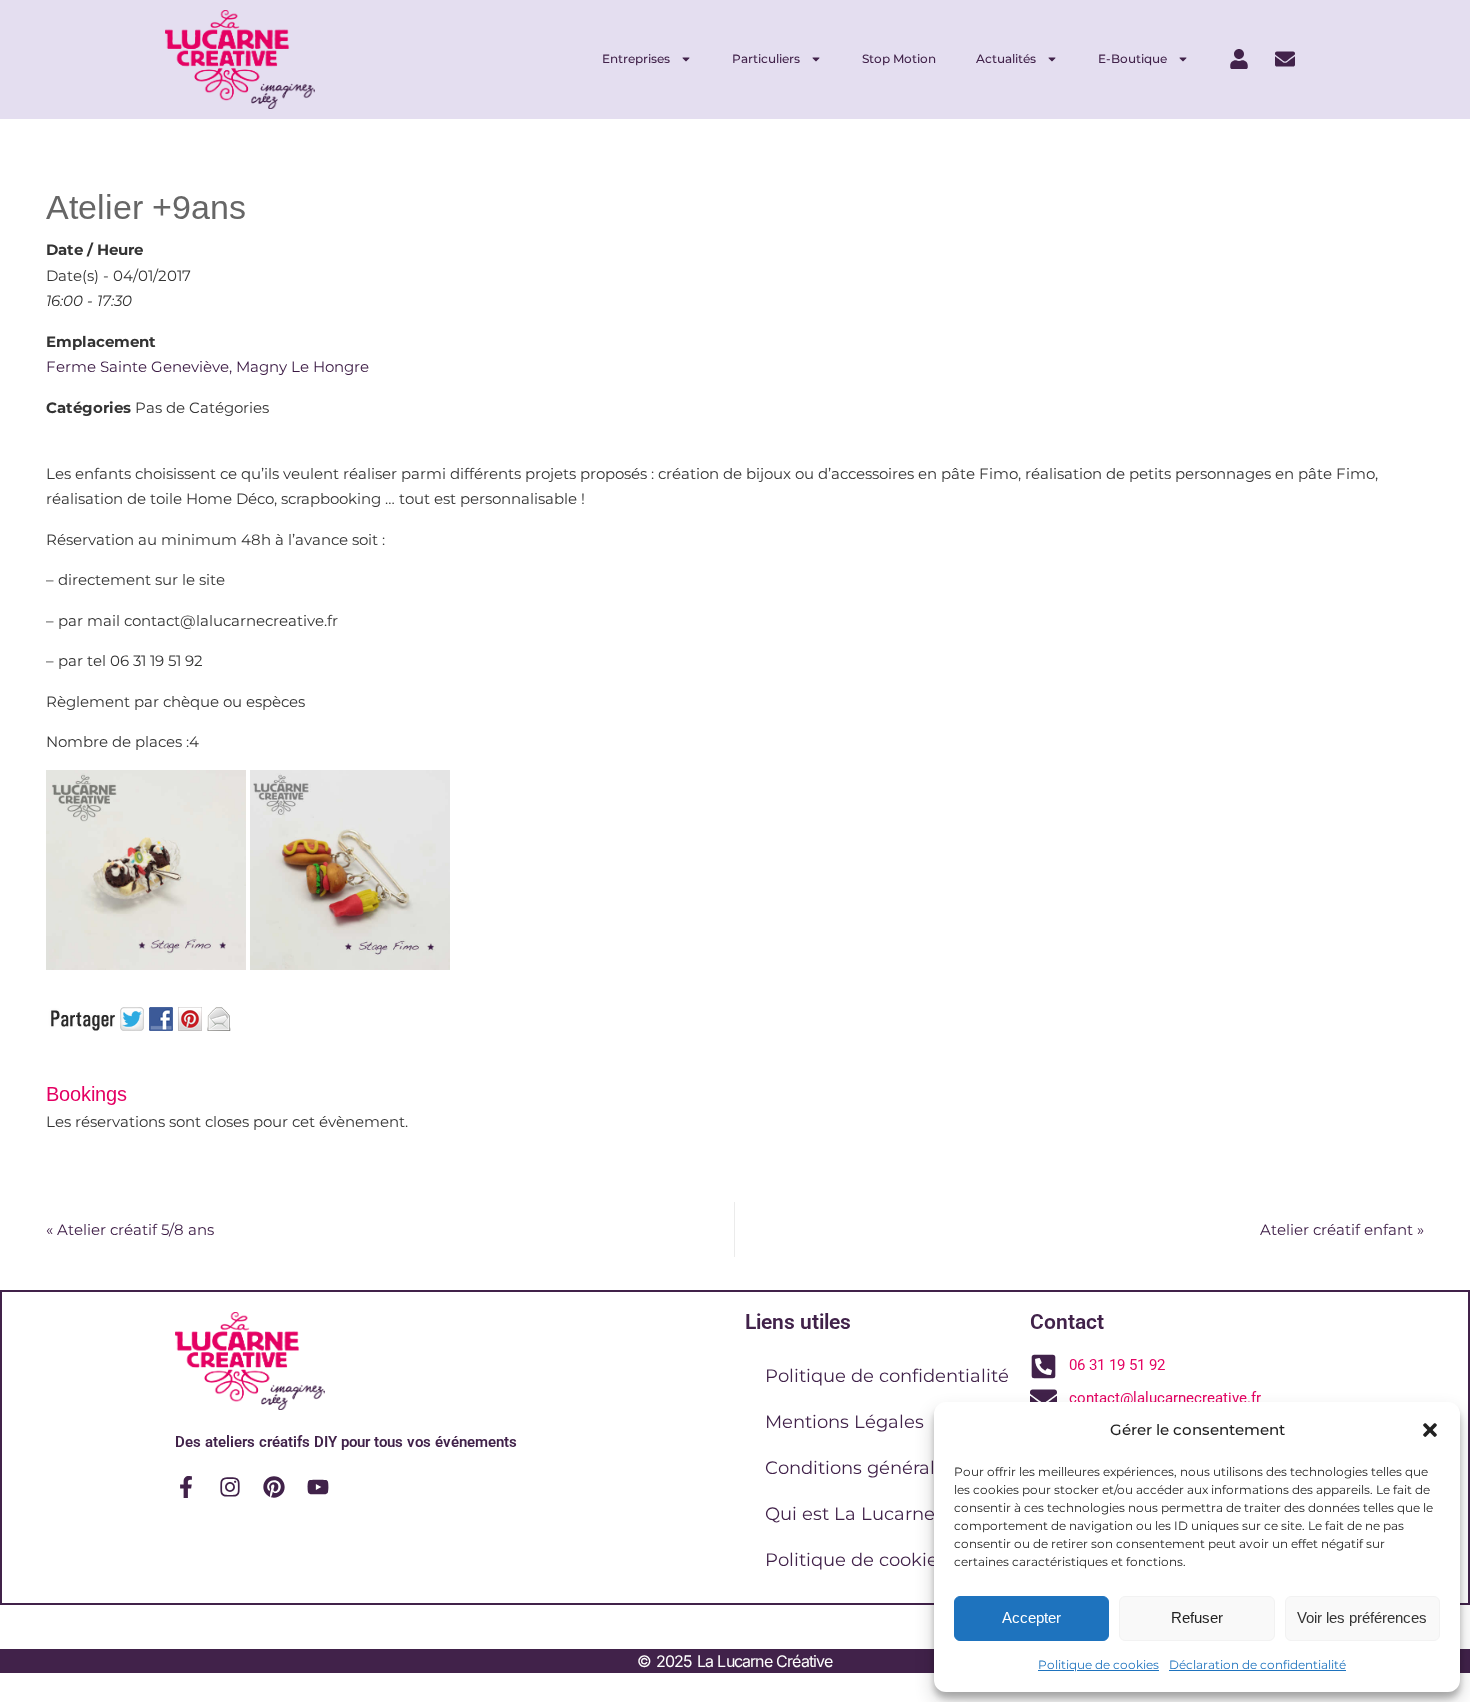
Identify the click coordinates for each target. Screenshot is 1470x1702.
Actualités (1006, 58)
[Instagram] (230, 1487)
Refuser (1197, 1617)
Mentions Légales (844, 1422)
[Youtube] (318, 1487)
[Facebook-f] (186, 1487)
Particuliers (766, 58)
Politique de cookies (1098, 1664)
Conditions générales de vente (902, 1468)
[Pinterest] (274, 1487)
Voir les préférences (1362, 1617)
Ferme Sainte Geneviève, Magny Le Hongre (207, 366)
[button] (1430, 1430)
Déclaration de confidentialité (1257, 1664)
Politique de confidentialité (887, 1376)
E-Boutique (1132, 58)
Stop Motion (899, 58)
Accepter (1031, 1617)
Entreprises (636, 58)
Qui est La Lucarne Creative (890, 1514)
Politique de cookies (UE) (877, 1560)
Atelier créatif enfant (1342, 1229)
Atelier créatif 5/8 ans (130, 1229)
